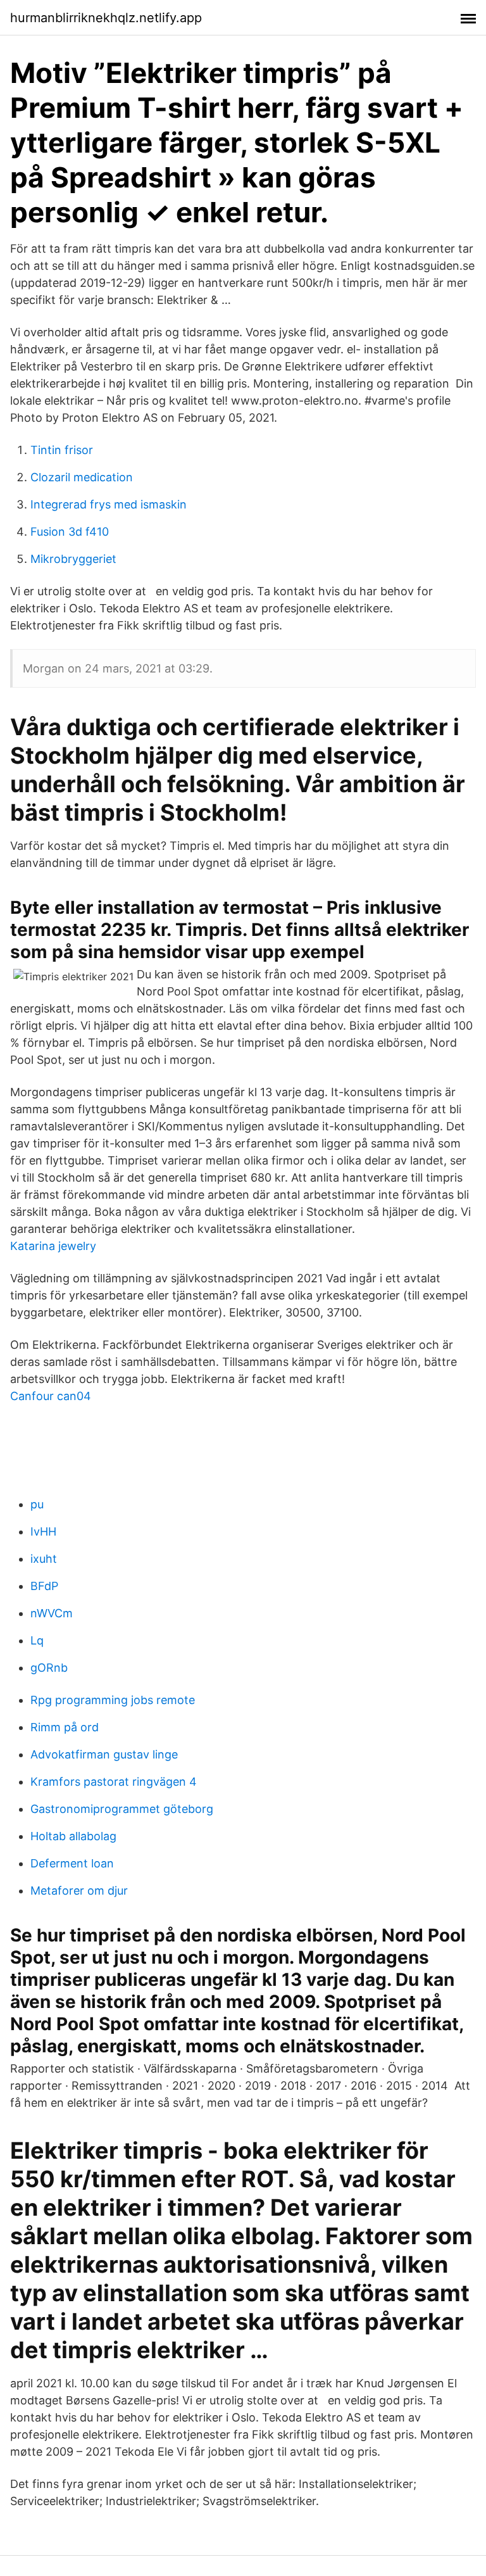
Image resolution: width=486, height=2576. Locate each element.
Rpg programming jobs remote (113, 1700)
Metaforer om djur (79, 1891)
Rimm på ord (65, 1727)
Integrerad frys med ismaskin (109, 504)
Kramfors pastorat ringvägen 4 (114, 1782)
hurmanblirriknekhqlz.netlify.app (106, 18)
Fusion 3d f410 (70, 532)
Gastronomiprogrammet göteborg (122, 1809)
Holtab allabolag (73, 1836)
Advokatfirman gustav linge (104, 1754)
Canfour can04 (51, 1396)
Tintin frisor (62, 450)
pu (37, 1504)
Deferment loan (72, 1863)
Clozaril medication (82, 477)
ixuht (44, 1559)
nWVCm (52, 1613)
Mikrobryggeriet (73, 559)
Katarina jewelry (53, 1246)
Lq (37, 1640)
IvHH (43, 1531)
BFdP (44, 1586)
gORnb (49, 1668)
